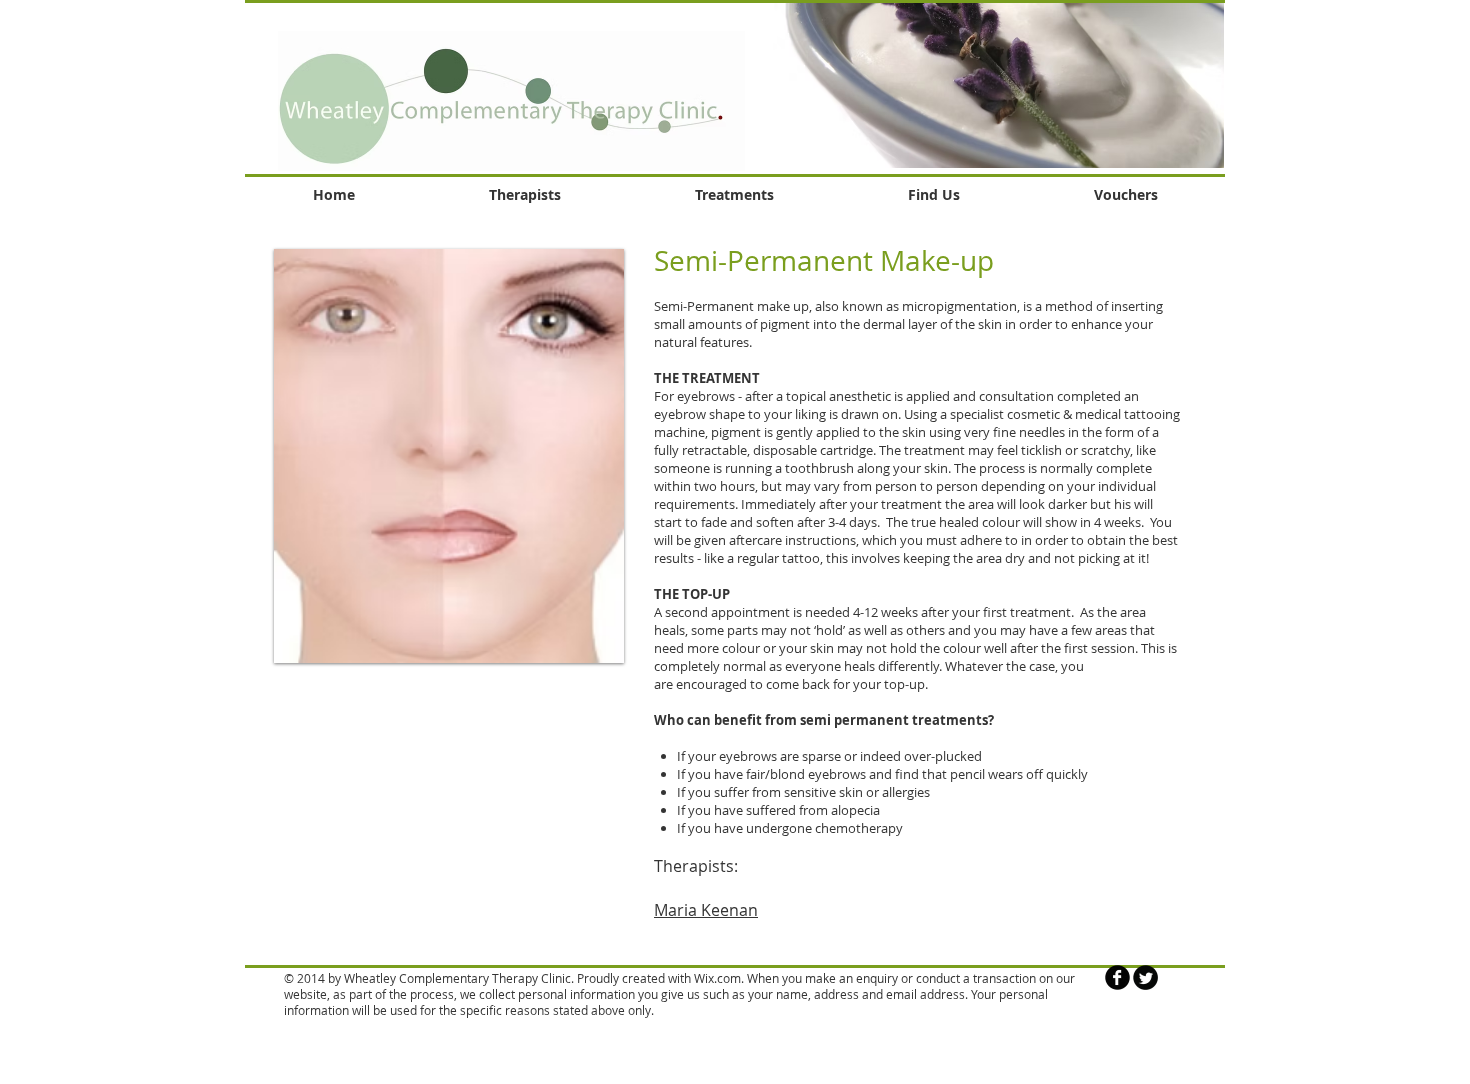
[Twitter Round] (1145, 977)
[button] (973, 84)
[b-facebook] (1117, 977)
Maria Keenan (706, 910)
